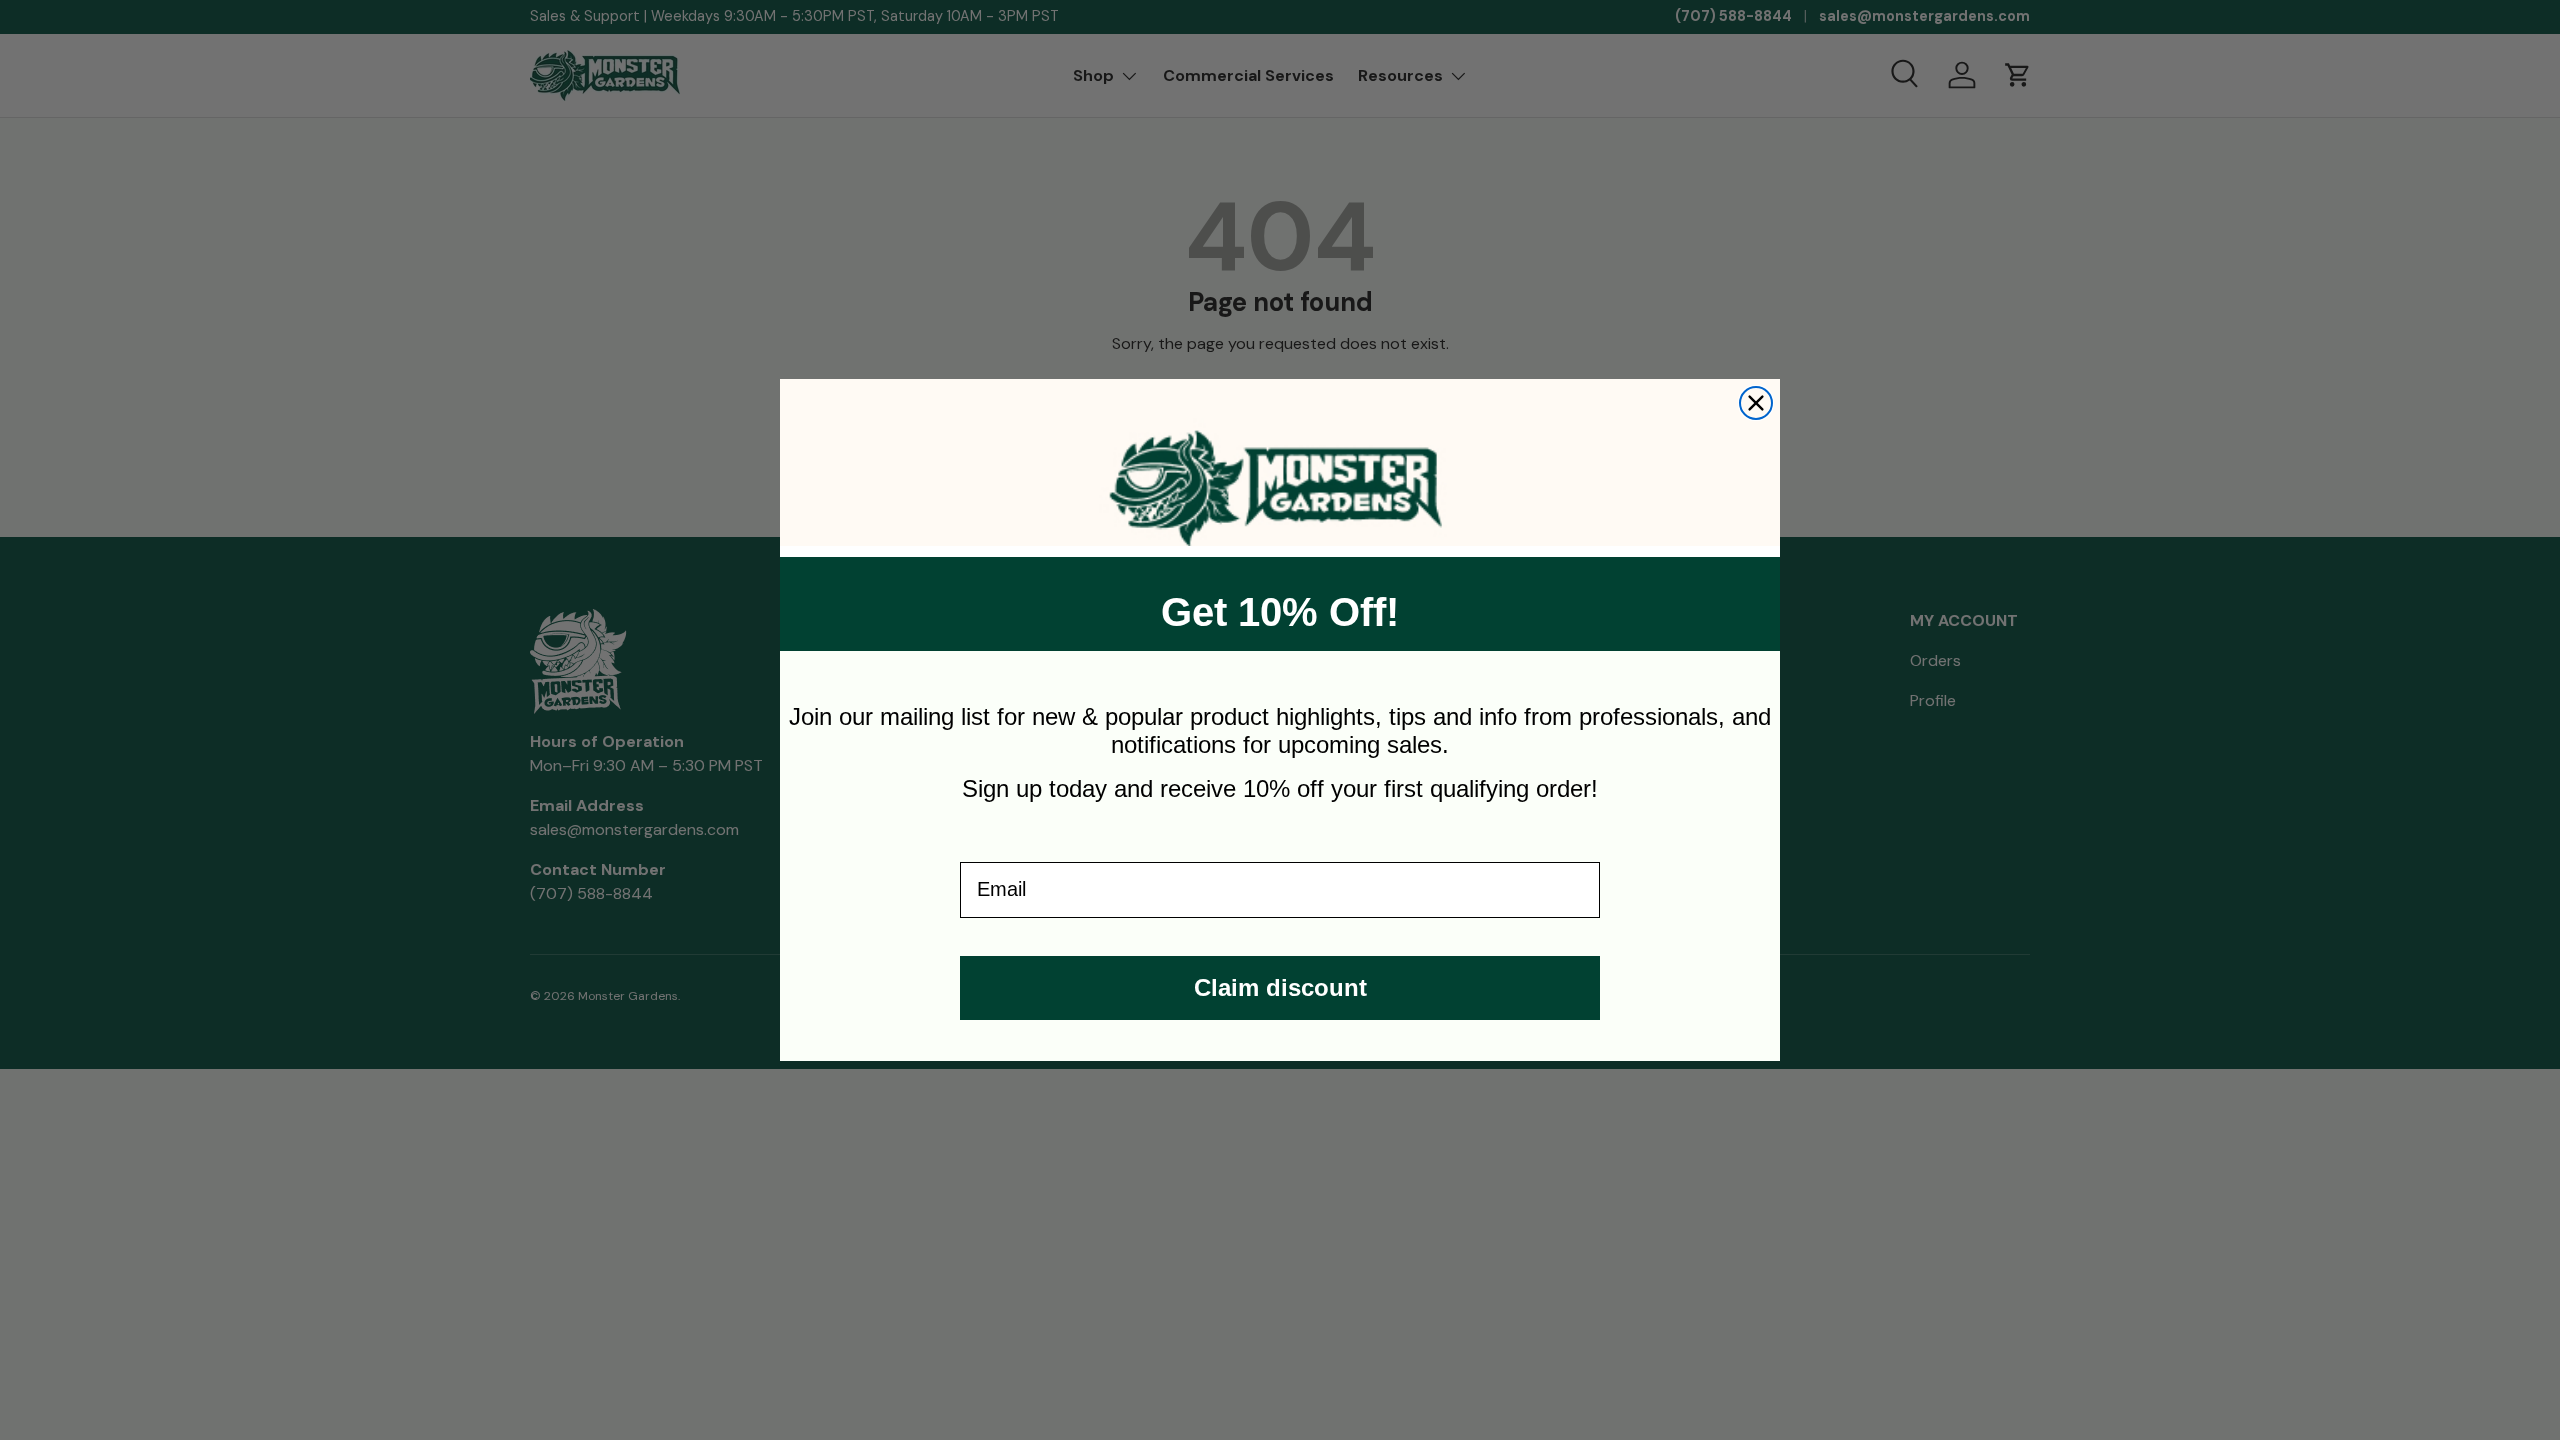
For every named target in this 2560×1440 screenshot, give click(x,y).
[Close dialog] (1756, 403)
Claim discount (1280, 987)
